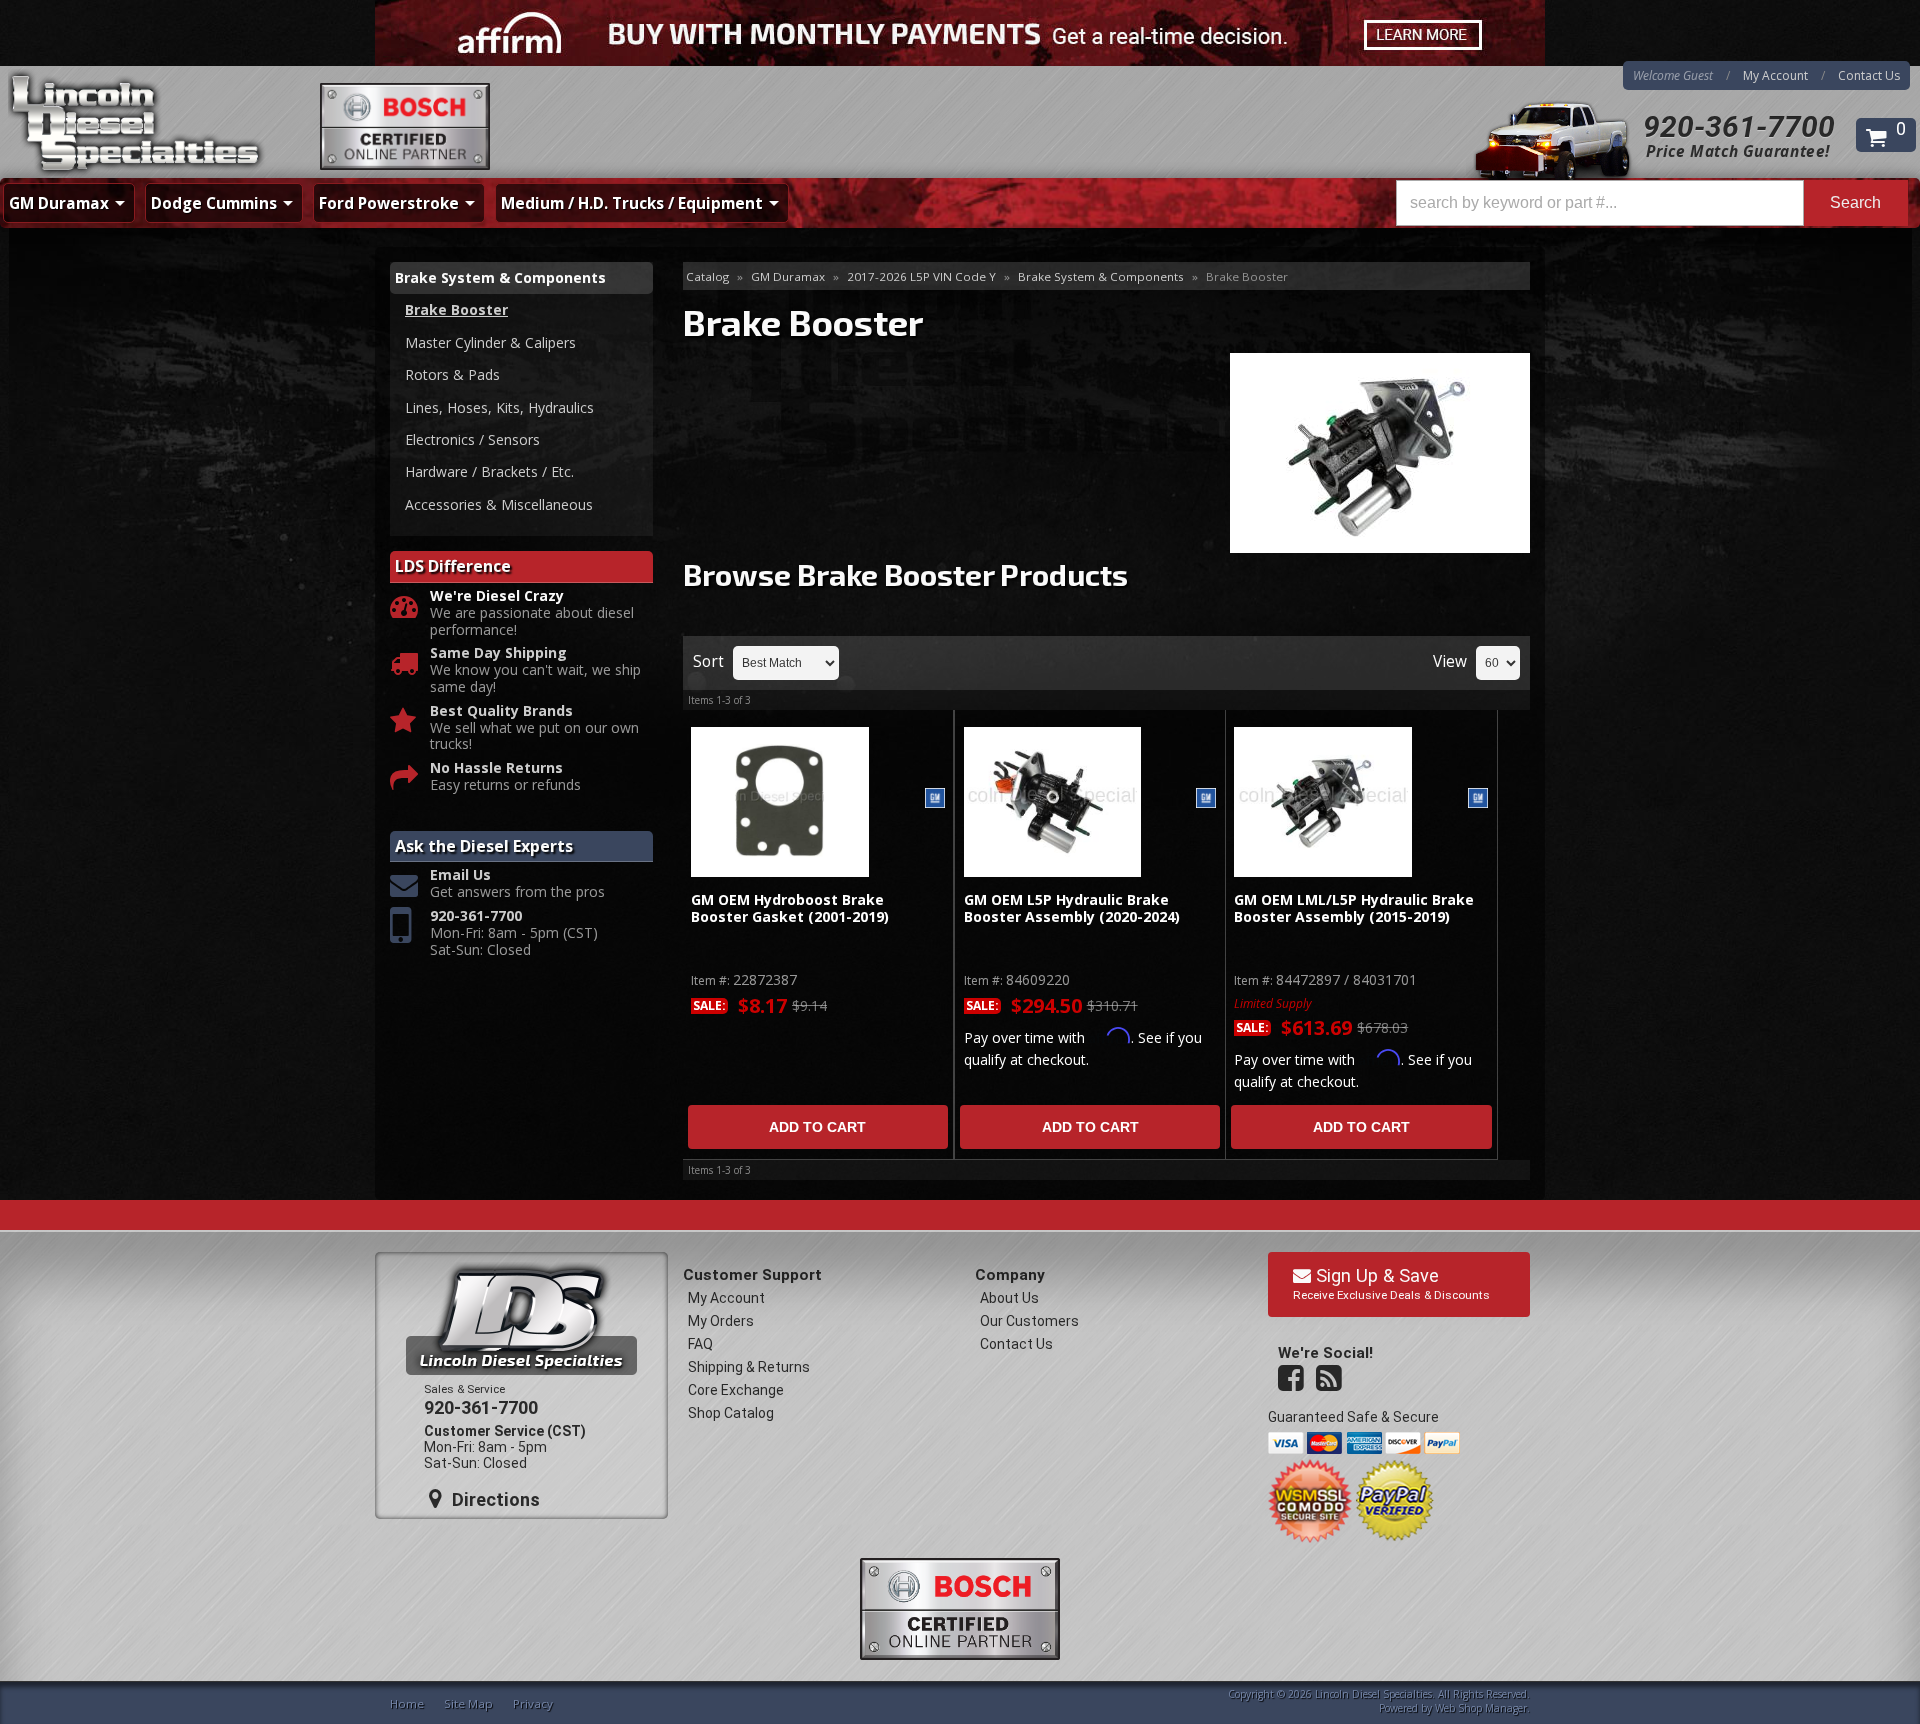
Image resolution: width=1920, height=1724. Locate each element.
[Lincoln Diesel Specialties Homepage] (137, 125)
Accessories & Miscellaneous (499, 504)
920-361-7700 (1739, 126)
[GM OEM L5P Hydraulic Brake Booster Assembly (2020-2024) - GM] (1206, 799)
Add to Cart (817, 1127)
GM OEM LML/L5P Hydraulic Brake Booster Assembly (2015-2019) (1354, 908)
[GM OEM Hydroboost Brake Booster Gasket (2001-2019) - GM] (935, 799)
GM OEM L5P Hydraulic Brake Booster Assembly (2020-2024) (1072, 908)
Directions (493, 1499)
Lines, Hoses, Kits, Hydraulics (499, 407)
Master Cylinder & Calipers (490, 342)
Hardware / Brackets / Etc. (489, 471)
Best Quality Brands (501, 711)
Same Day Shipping (498, 653)
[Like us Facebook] (1293, 1379)
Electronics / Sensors (472, 439)
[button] (1652, 203)
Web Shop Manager (1481, 1708)
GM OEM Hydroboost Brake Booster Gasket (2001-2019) (790, 908)
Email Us (460, 875)
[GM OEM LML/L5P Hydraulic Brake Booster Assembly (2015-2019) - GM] (1478, 799)
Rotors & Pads (452, 374)
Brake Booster (456, 309)
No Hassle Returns (496, 768)
